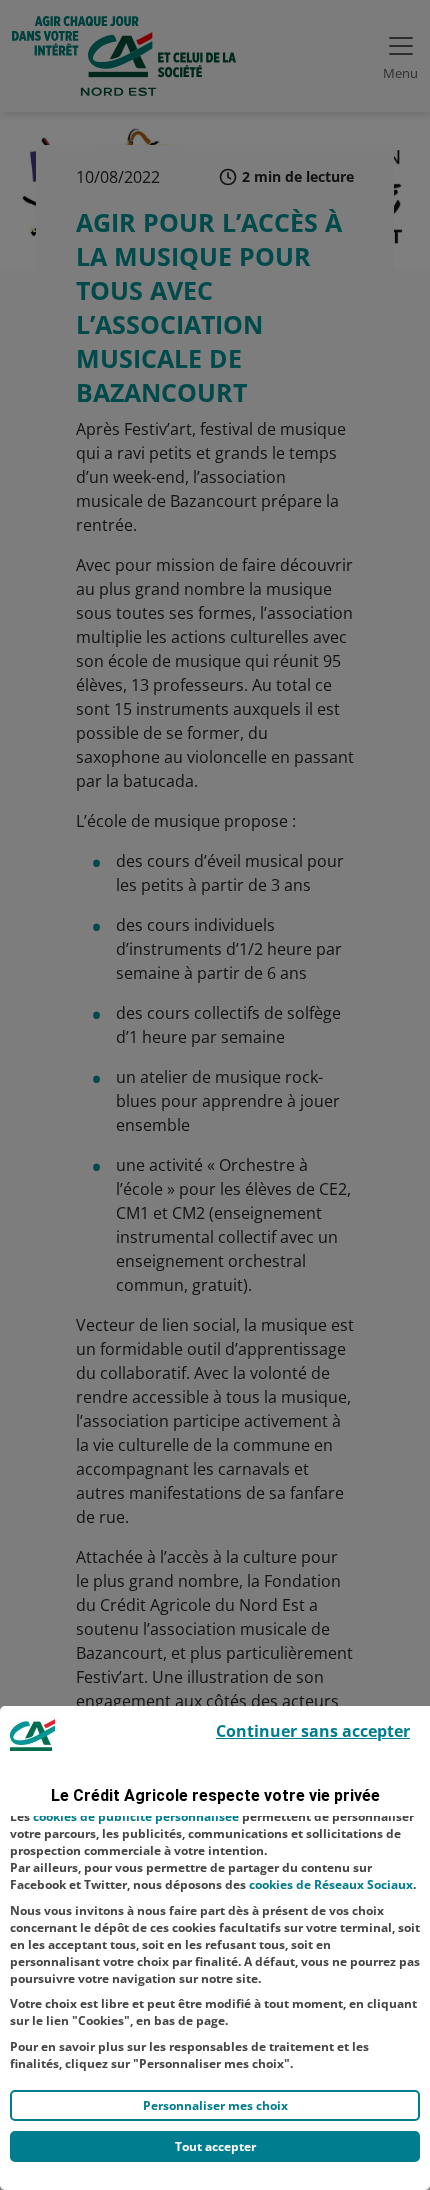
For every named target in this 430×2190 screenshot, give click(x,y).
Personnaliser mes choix (215, 2105)
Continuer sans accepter (313, 1731)
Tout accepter (215, 2146)
